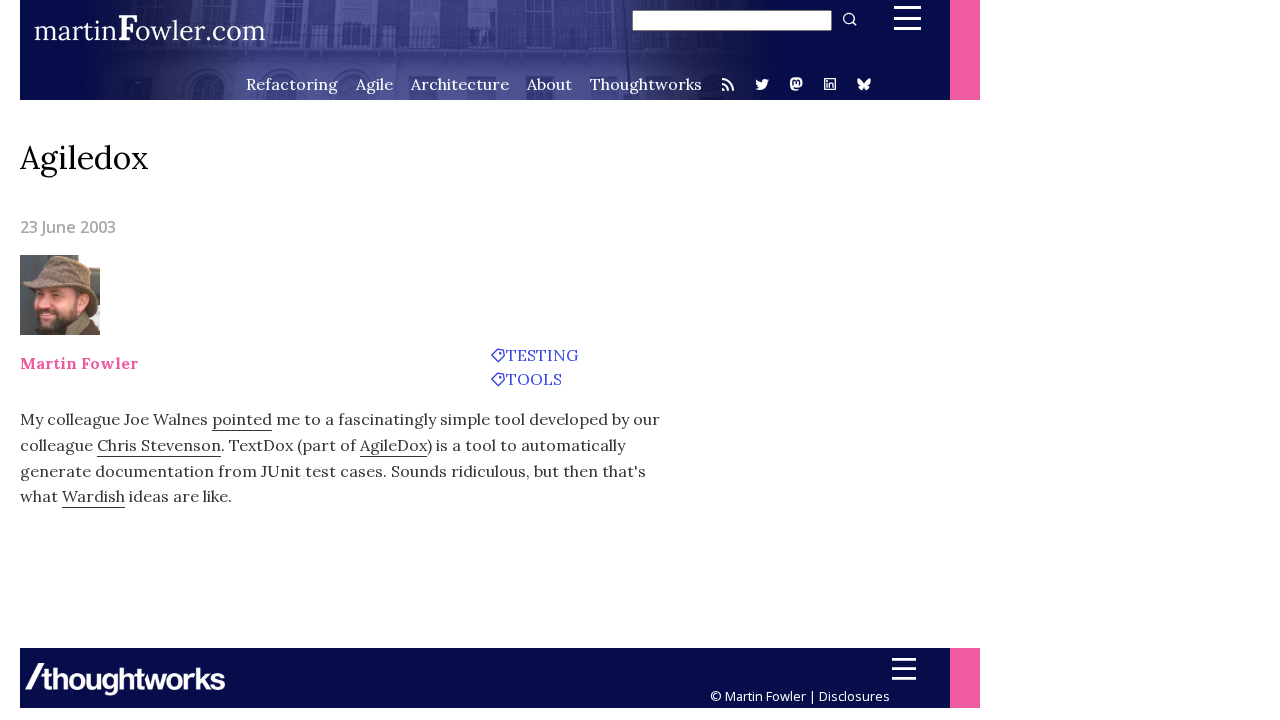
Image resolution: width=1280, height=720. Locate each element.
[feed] (728, 84)
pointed (242, 419)
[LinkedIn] (830, 86)
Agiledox (84, 157)
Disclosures (854, 696)
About (549, 84)
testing (542, 355)
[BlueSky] (864, 86)
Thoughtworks (646, 84)
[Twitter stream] (762, 84)
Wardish (93, 496)
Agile (374, 84)
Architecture (460, 84)
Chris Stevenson (159, 445)
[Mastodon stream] (796, 86)
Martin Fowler (79, 363)
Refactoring (292, 84)
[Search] (848, 19)
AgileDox (393, 445)
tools (534, 379)
